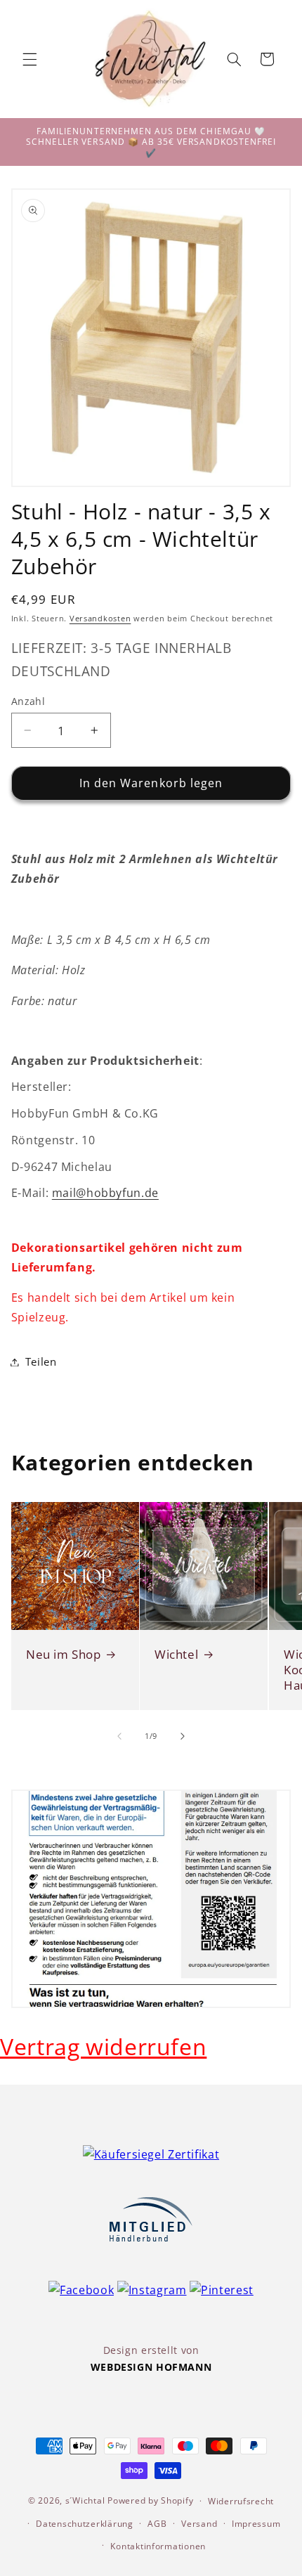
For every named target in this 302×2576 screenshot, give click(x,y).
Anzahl (28, 701)
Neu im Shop (64, 1654)
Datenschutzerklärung (85, 2524)
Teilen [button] (41, 1361)
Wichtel (176, 1654)
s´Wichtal (85, 2500)
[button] (29, 59)
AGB (157, 2524)
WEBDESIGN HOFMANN (151, 2367)
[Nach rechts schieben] (183, 1736)
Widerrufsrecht (241, 2501)
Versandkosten (100, 619)
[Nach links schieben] (119, 1736)
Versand (199, 2524)
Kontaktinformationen (158, 2546)
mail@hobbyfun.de (105, 1193)
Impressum (256, 2524)
